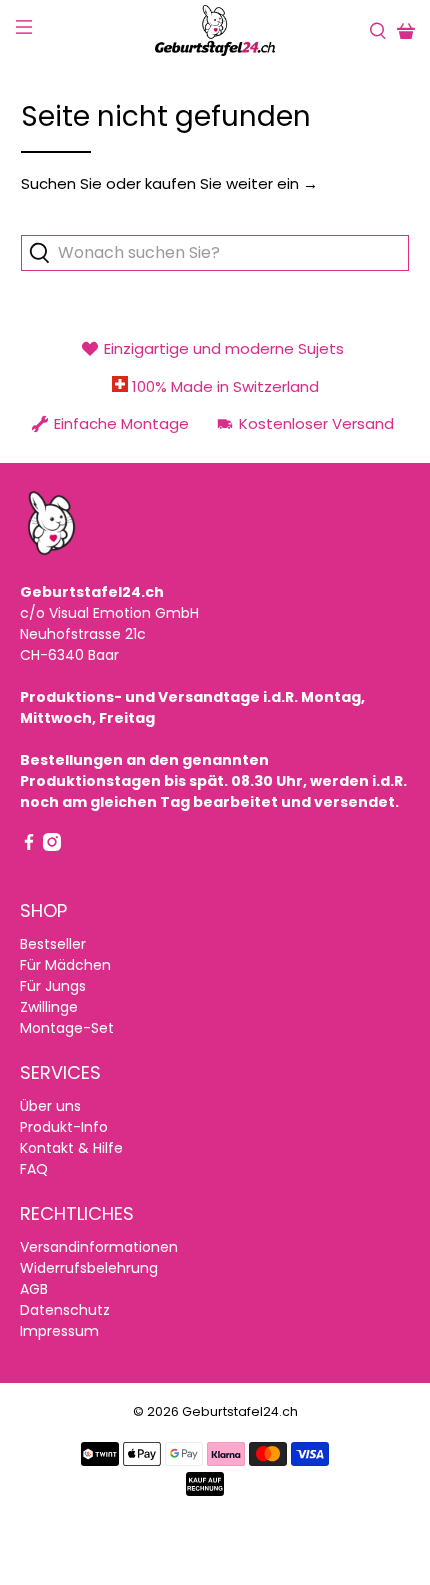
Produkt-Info (64, 1127)
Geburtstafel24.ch (240, 1411)
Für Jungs (53, 986)
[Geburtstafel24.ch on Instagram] (52, 846)
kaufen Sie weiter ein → (231, 183)
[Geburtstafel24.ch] (215, 30)
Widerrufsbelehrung (89, 1268)
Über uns (50, 1106)
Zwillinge (49, 1007)
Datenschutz (65, 1310)
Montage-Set (67, 1028)
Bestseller (53, 944)
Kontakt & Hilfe (71, 1148)
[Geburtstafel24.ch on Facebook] (29, 846)
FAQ (34, 1169)
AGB (34, 1289)
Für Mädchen (65, 965)
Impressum (59, 1331)
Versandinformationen (99, 1247)
